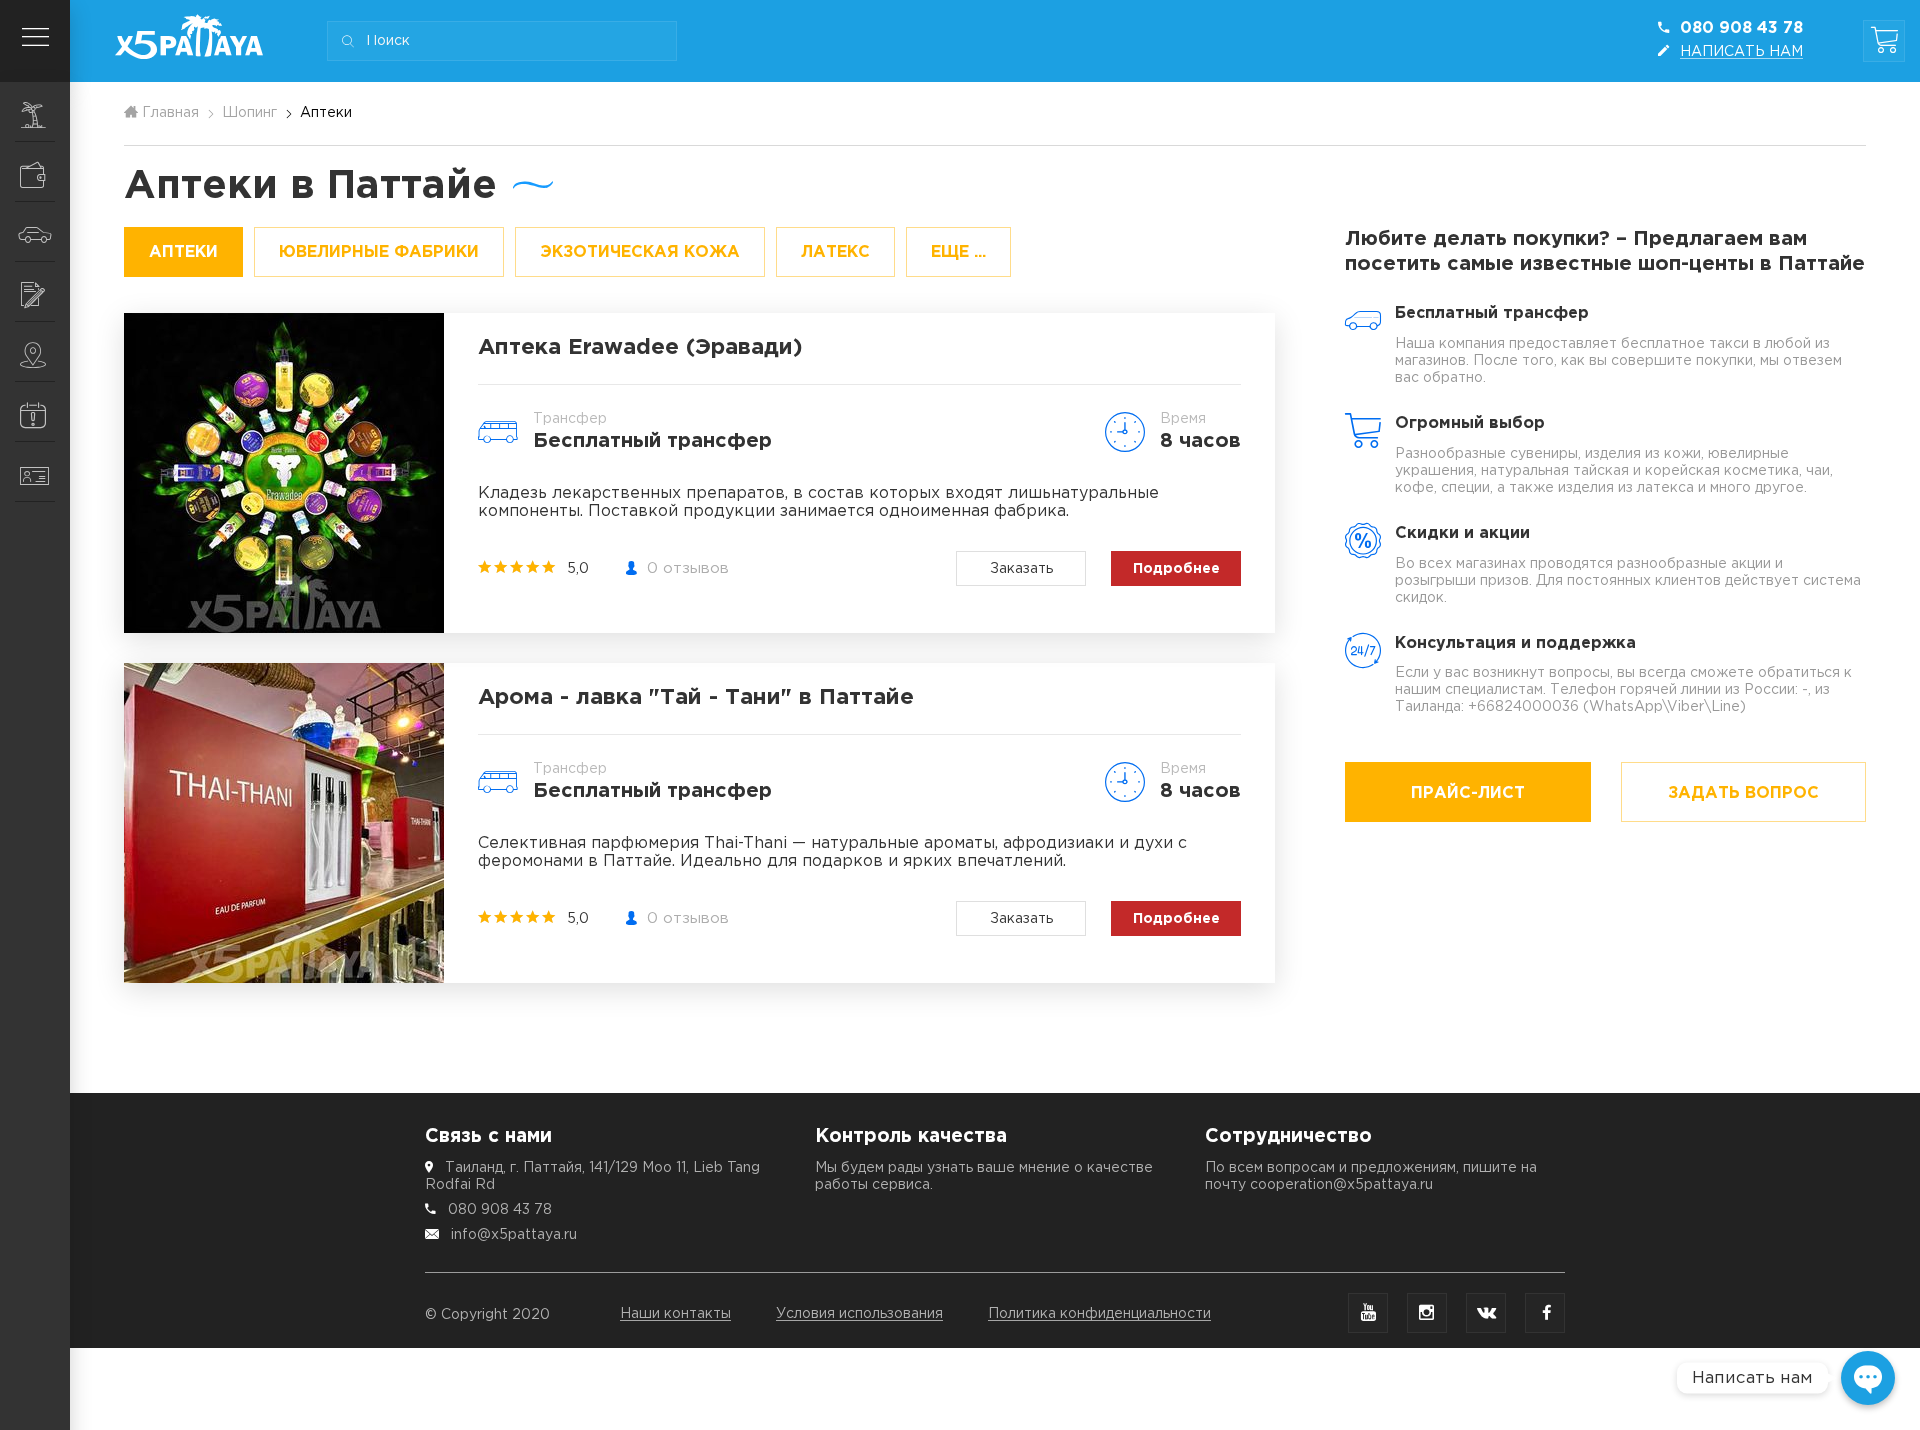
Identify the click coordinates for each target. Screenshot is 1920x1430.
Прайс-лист (1468, 793)
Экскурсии (35, 112)
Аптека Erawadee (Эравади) (640, 348)
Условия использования (859, 1314)
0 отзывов (688, 568)
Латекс (835, 252)
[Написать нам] (1868, 1378)
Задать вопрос (1743, 793)
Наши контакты (675, 1314)
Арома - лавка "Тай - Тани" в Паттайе (696, 698)
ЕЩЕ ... (958, 252)
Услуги (35, 292)
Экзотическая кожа (640, 252)
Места (35, 352)
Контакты (35, 472)
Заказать (1021, 569)
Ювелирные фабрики (379, 252)
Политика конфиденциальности (1099, 1314)
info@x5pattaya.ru (514, 1235)
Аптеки (183, 252)
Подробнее (1176, 569)
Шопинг (35, 172)
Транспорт (35, 232)
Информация (35, 412)
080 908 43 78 (500, 1210)
